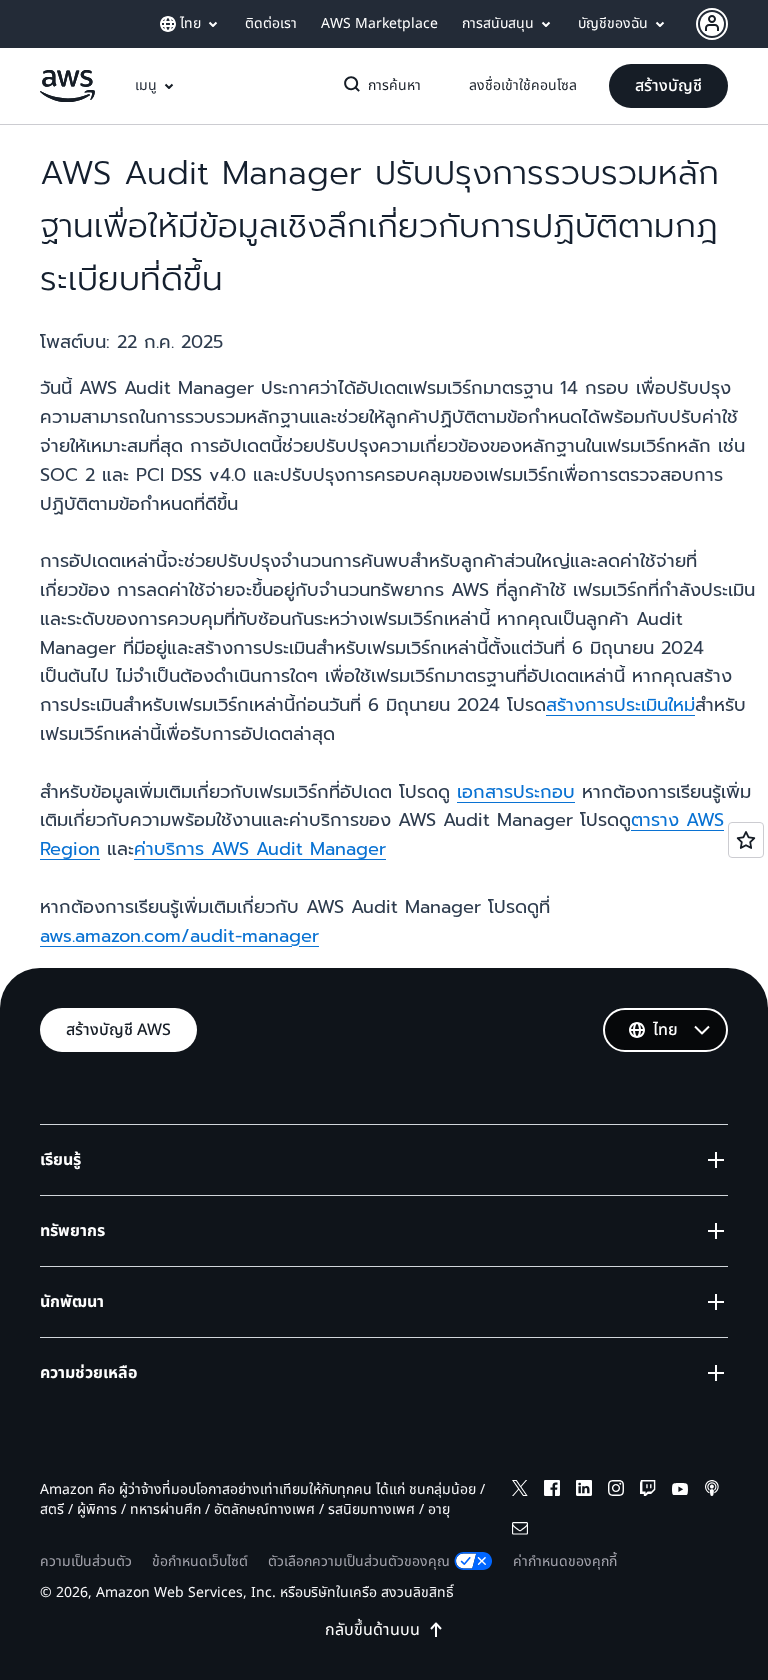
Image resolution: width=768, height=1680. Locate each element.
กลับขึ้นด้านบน (372, 1630)
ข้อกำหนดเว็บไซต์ (200, 1561)
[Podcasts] (712, 1491)
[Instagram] (616, 1491)
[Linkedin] (584, 1491)
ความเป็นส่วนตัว (86, 1561)
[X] (520, 1491)
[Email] (520, 1531)
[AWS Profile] (712, 24)
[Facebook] (552, 1491)
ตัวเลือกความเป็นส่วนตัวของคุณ (359, 1561)
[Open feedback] (746, 840)
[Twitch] (648, 1491)
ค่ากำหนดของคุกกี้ (565, 1561)
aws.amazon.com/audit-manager (179, 936)
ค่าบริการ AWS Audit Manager (260, 849)
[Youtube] (680, 1491)
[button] (668, 86)
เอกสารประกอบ (516, 792)
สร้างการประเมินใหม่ (620, 705)
